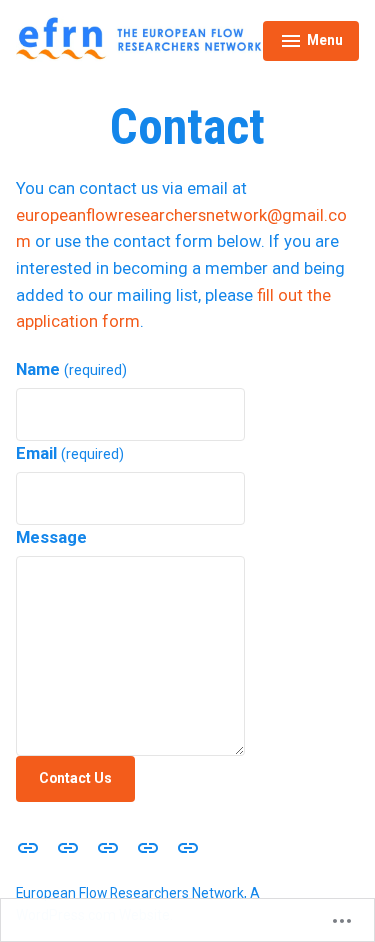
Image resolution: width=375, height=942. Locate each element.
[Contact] (184, 847)
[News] (108, 847)
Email (70, 453)
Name (71, 369)
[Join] (148, 847)
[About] (32, 847)
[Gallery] (68, 847)
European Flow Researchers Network (130, 893)
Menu (311, 43)
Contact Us (75, 778)
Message (51, 537)
